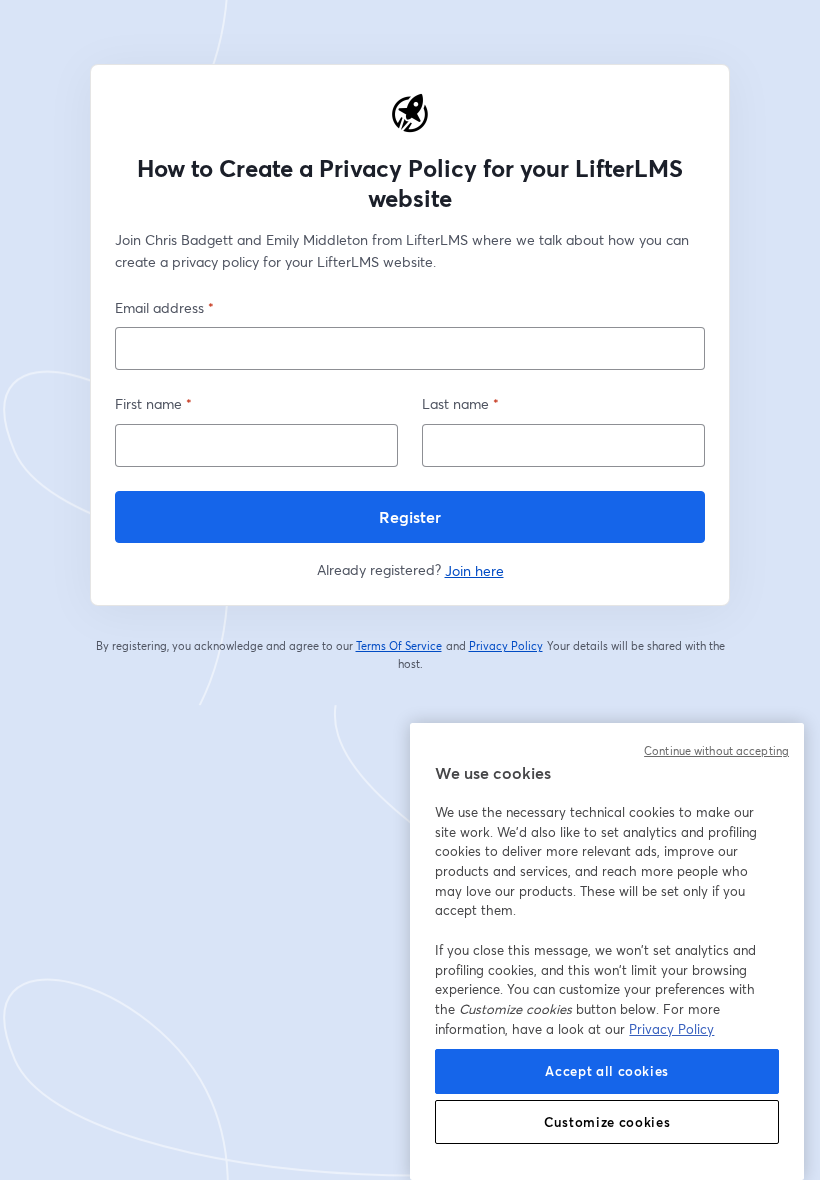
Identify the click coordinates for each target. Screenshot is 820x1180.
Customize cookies (607, 1122)
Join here (474, 570)
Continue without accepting (716, 751)
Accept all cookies (607, 1071)
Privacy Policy (506, 646)
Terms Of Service (399, 646)
